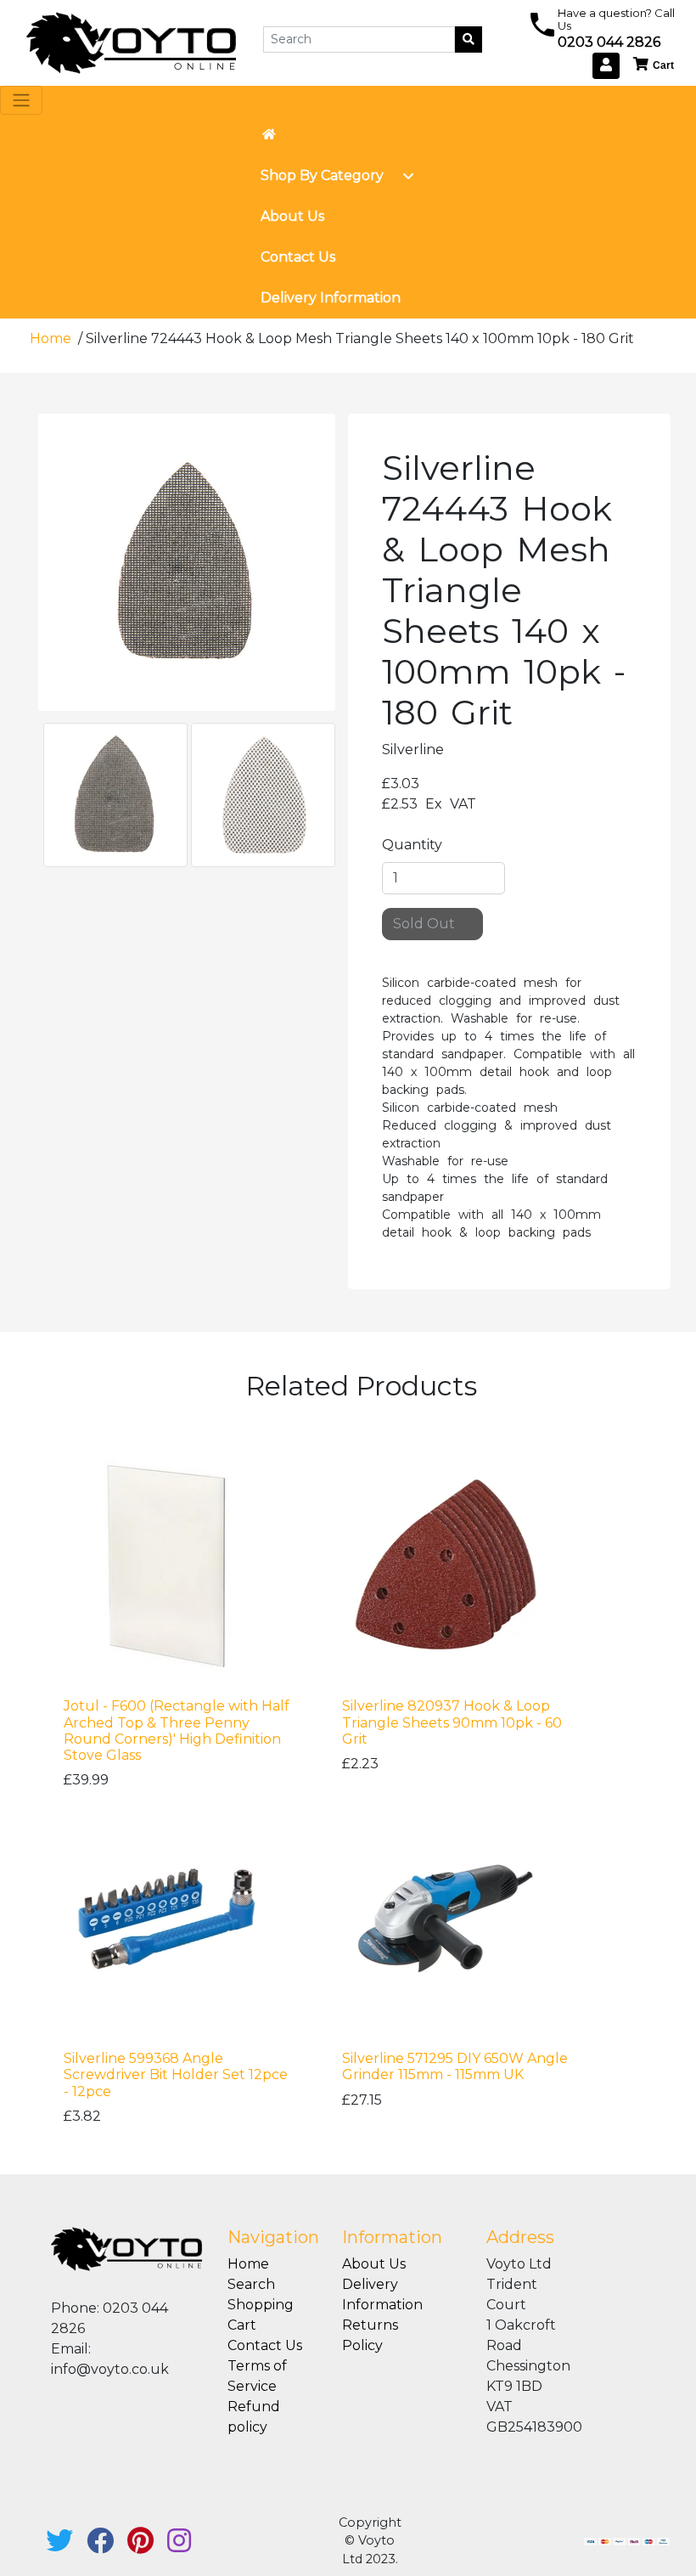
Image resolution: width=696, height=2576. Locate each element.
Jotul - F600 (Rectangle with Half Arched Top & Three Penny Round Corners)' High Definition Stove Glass (177, 1730)
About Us (374, 2264)
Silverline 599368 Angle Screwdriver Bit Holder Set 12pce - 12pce (176, 2074)
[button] (654, 65)
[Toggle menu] (408, 176)
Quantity (412, 845)
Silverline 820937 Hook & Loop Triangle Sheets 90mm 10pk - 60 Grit (452, 1722)
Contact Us (265, 2345)
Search (251, 2284)
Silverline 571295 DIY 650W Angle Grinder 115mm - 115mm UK (455, 2066)
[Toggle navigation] (21, 100)
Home (52, 338)
